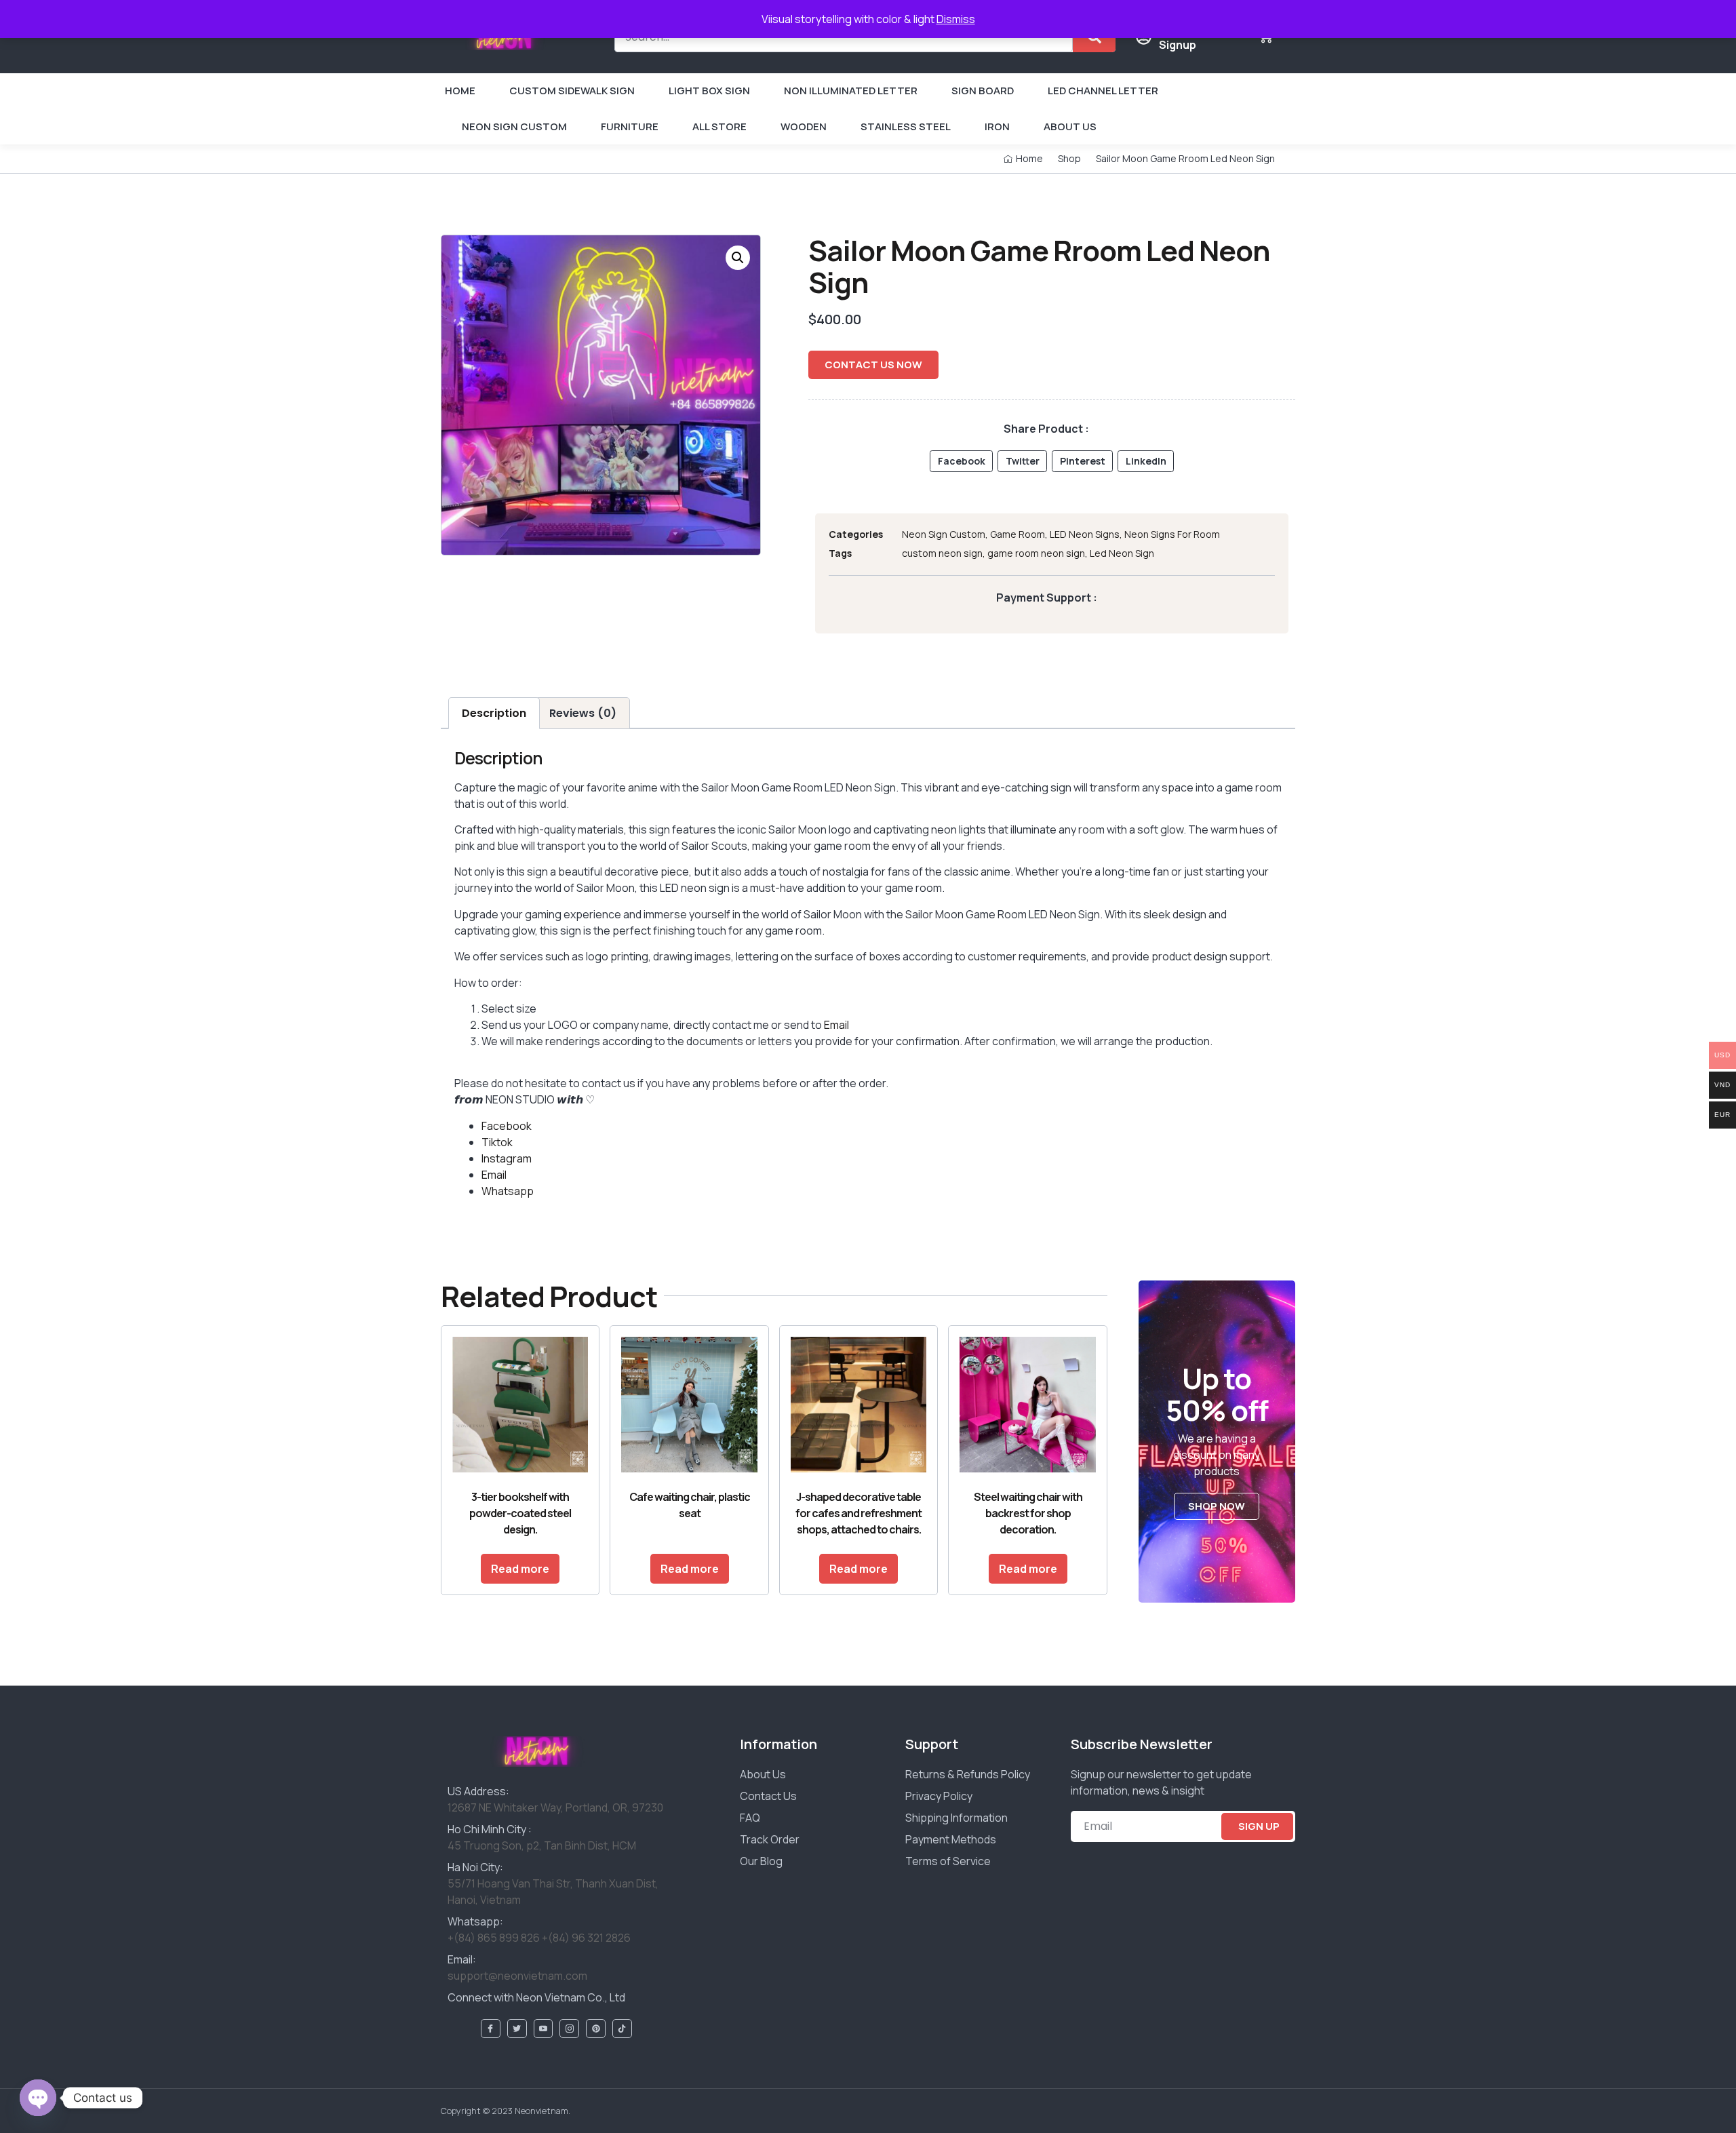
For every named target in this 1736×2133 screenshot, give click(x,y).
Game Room (1018, 534)
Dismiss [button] (956, 19)
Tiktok (497, 1142)
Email (836, 1025)
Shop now (1217, 1506)
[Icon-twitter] (517, 2029)
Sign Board (983, 91)
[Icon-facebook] (491, 2029)
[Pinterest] (596, 2029)
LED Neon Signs (1085, 534)
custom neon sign (942, 553)
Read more (520, 1569)
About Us (1070, 126)
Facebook (507, 1126)
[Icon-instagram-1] (569, 2029)
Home (460, 91)
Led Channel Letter (1103, 91)
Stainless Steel (906, 126)
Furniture (630, 126)
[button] (738, 258)
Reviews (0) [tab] (583, 713)
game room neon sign (1036, 553)
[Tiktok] (622, 2029)
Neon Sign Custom (514, 126)
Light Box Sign (709, 91)
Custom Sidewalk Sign (572, 91)
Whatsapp (508, 1191)
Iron (997, 126)
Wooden (804, 126)
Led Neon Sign (1122, 553)
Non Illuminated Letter (851, 91)
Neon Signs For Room (1172, 534)
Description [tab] (494, 713)
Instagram (507, 1158)
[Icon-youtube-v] (544, 2029)
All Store (719, 126)
